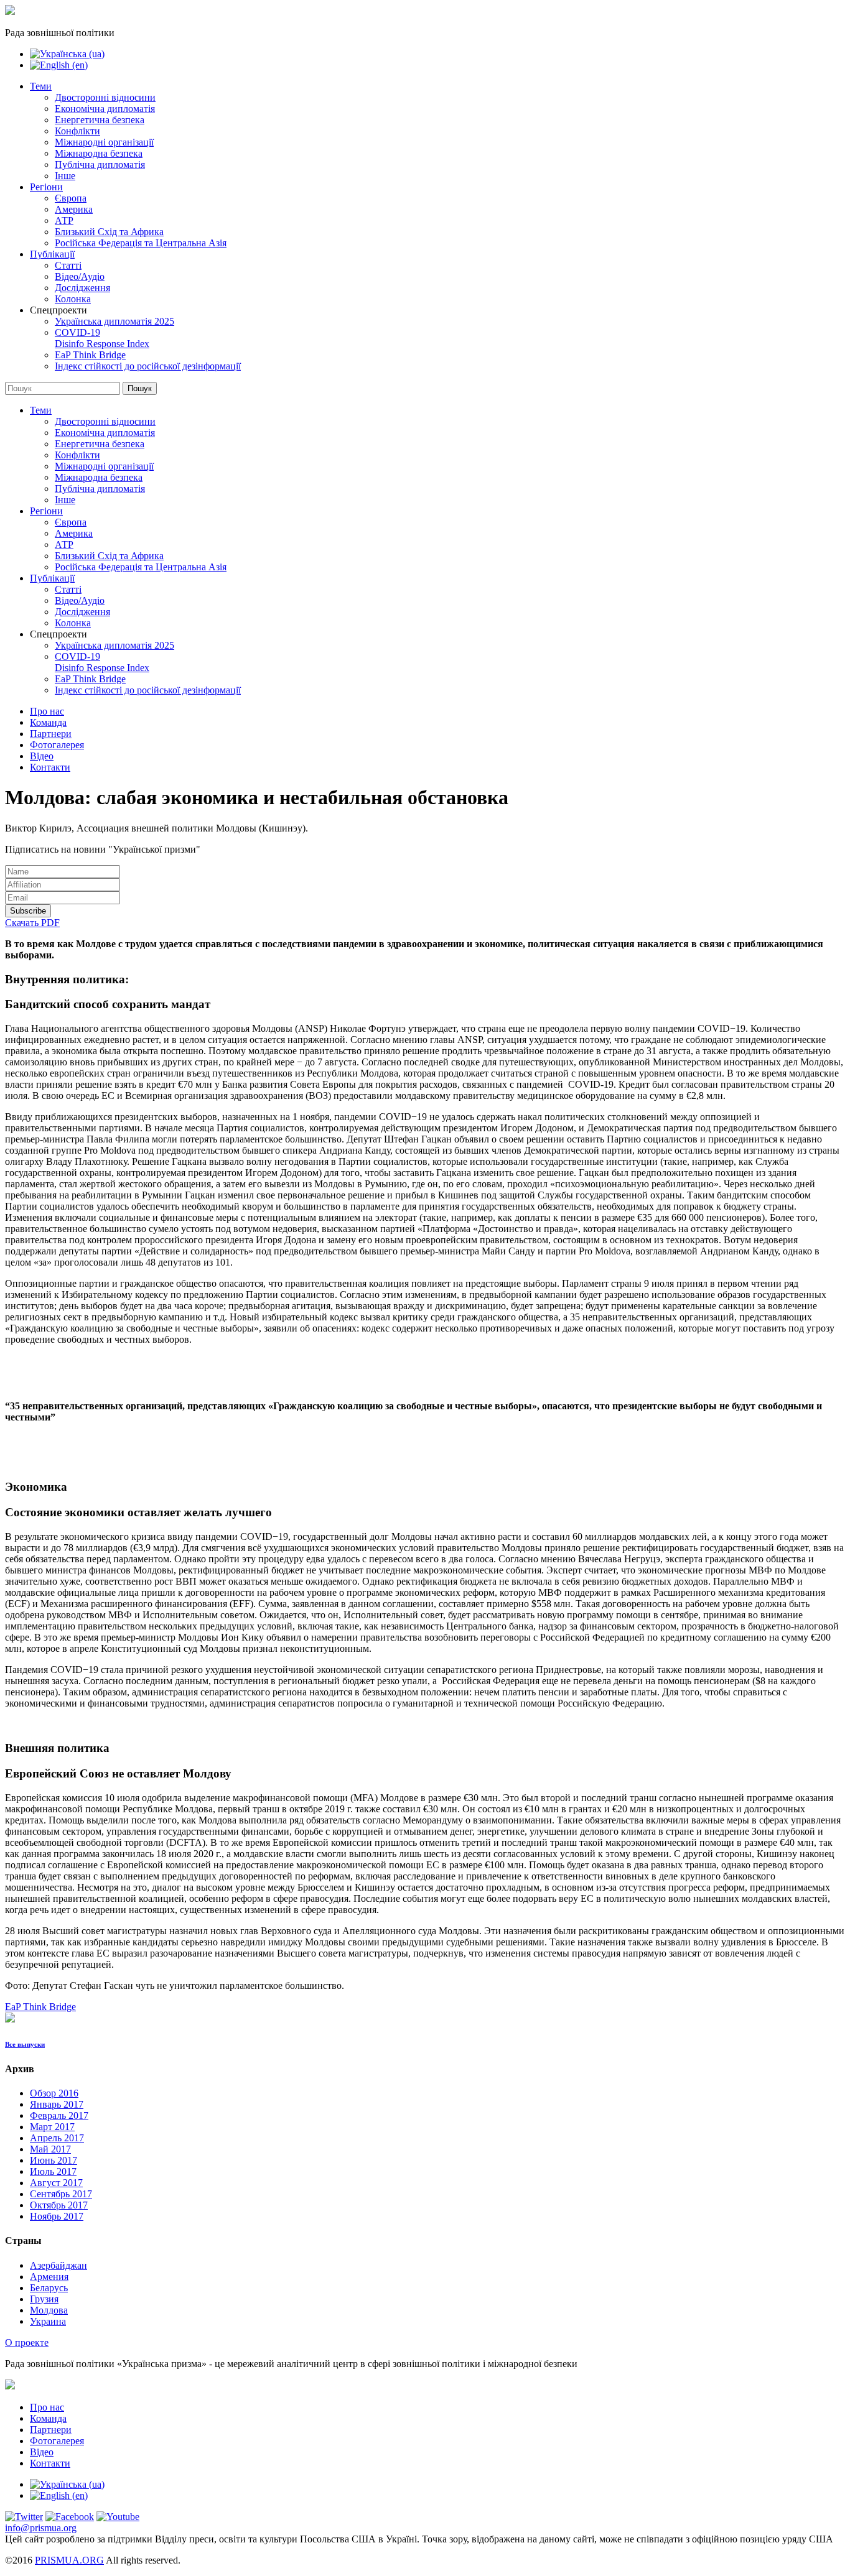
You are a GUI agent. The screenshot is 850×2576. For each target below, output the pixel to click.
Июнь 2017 (54, 2160)
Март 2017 (52, 2127)
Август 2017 (56, 2183)
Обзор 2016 (54, 2093)
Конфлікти (77, 131)
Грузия (44, 2299)
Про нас (47, 711)
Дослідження (82, 288)
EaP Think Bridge (90, 355)
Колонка (73, 299)
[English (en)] (59, 65)
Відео (42, 756)
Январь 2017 (57, 2104)
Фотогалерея (57, 745)
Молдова (49, 2310)
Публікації (52, 254)
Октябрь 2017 (59, 2205)
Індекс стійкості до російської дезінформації (148, 366)
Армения (49, 2277)
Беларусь (49, 2288)
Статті (68, 265)
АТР (64, 220)
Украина (48, 2321)
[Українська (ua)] (67, 54)
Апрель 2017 (57, 2138)
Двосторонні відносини (105, 97)
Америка (74, 209)
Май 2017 (50, 2149)
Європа (71, 198)
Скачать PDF (32, 923)
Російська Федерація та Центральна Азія (141, 243)
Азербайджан (58, 2265)
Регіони (46, 187)
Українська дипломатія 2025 (114, 321)
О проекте (27, 2342)
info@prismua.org (41, 2528)
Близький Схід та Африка (109, 232)
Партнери (51, 734)
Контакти (50, 767)
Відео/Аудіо (80, 276)
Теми (41, 86)
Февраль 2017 (59, 2115)
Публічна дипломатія (100, 164)
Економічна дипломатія (105, 109)
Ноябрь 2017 (57, 2216)
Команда (48, 722)
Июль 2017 (53, 2171)
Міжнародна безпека (99, 153)
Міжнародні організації (104, 142)
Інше (65, 176)
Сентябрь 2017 (61, 2194)
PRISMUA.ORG (69, 2560)
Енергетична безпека (100, 120)
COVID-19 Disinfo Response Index (102, 338)
